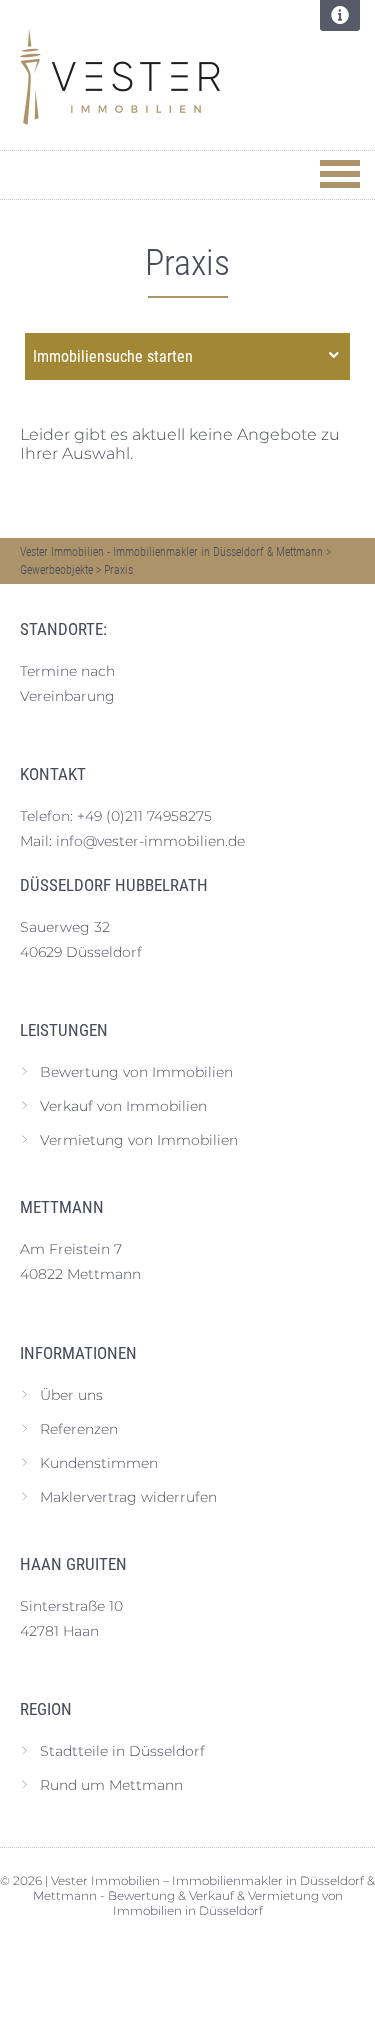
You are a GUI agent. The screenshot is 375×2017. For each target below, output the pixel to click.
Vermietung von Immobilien (139, 1140)
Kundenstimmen (99, 1463)
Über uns (71, 1395)
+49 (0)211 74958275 (144, 816)
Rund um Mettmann (111, 1785)
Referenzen (79, 1429)
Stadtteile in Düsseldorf (122, 1751)
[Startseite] (170, 77)
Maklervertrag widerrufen (128, 1497)
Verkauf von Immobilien (123, 1106)
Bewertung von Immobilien (136, 1072)
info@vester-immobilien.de (150, 841)
